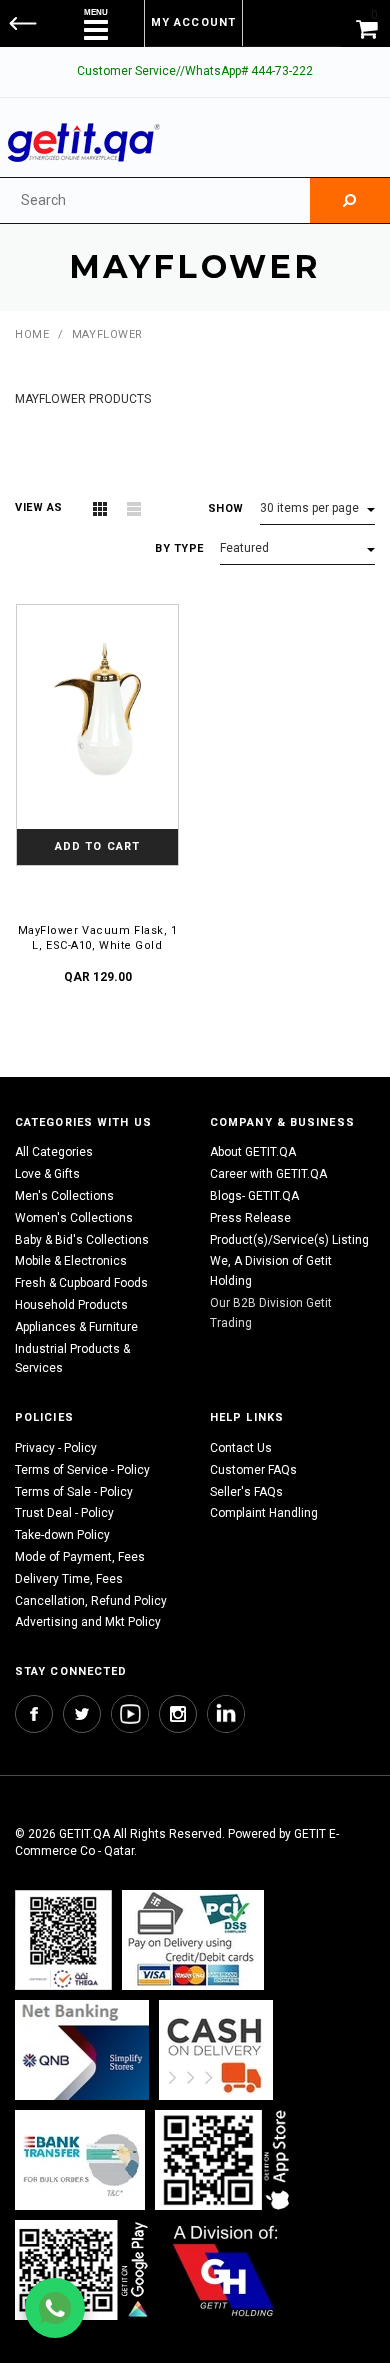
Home (32, 334)
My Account (193, 22)
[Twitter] (82, 1714)
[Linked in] (226, 1714)
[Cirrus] (225, 2269)
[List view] (134, 509)
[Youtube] (130, 1714)
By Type (179, 548)
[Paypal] (63, 1939)
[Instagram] (178, 1714)
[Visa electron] (80, 2159)
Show (226, 508)
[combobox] (155, 200)
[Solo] (83, 2269)
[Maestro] (226, 2159)
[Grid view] (100, 509)
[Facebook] (34, 1714)
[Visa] (193, 1939)
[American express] (216, 2049)
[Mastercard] (82, 2049)
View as (39, 507)
